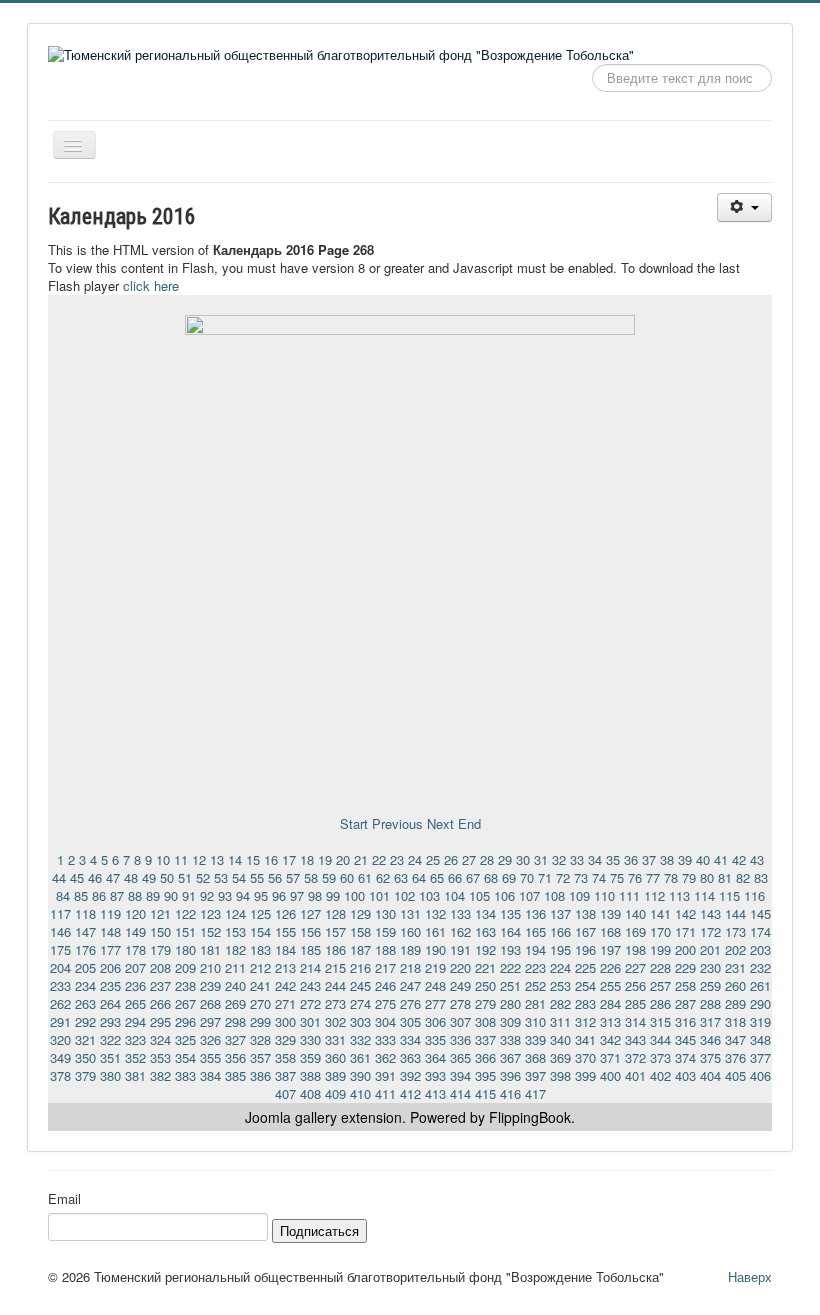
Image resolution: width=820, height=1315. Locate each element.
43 (757, 859)
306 (435, 1021)
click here (151, 285)
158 (360, 931)
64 (419, 877)
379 (85, 1075)
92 (207, 895)
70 (527, 877)
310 (535, 1021)
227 (635, 967)
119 (110, 913)
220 (460, 967)
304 (385, 1021)
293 (110, 1021)
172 (710, 931)
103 (429, 895)
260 (735, 985)
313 (610, 1021)
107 (529, 895)
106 (504, 895)
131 (410, 913)
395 (485, 1075)
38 (667, 859)
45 (77, 877)
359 (310, 1057)
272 (310, 1003)
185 (310, 949)
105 (479, 895)
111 (629, 895)
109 (579, 895)
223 (535, 967)
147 (85, 931)
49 (149, 877)
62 (383, 877)
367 (510, 1057)
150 (160, 931)
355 (210, 1057)
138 (585, 913)
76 (635, 877)
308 (485, 1021)
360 (335, 1057)
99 (333, 895)
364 (435, 1057)
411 (385, 1093)
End (469, 823)
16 (271, 859)
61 (365, 877)
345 (685, 1039)
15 (253, 859)
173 (735, 931)
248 (435, 985)
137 (560, 913)
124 (235, 913)
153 (235, 931)
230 (710, 967)
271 (285, 1003)
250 (485, 985)
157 (335, 931)
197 (610, 949)
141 (660, 913)
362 (385, 1057)
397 (535, 1075)
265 (135, 1003)
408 (310, 1093)
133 (460, 913)
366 (485, 1057)
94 (243, 895)
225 (585, 967)
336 (460, 1039)
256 (635, 985)
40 (703, 859)
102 (404, 895)
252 (535, 985)
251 (510, 985)
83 (761, 877)
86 (99, 895)
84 (63, 895)
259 (710, 985)
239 (210, 985)
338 (510, 1039)
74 (599, 877)
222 (510, 967)
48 (131, 877)
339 (535, 1039)
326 (210, 1039)
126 (285, 913)
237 (160, 985)
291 (60, 1021)
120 (135, 913)
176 (85, 949)
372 (635, 1057)
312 (585, 1021)
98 (315, 895)
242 (285, 985)
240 (235, 985)
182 (235, 949)
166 (560, 931)
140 (635, 913)
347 (735, 1039)
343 (635, 1039)
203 (760, 949)
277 (435, 1003)
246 (385, 985)
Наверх (750, 1276)
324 (160, 1039)
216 (360, 967)
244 (335, 985)
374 (685, 1057)
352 (135, 1057)
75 (617, 877)
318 (735, 1021)
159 (385, 931)
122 (185, 913)
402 (660, 1075)
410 (360, 1093)
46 (95, 877)
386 (260, 1075)
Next (440, 823)
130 (385, 913)
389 (335, 1075)
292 (85, 1021)
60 (347, 877)
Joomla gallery (291, 1117)
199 (660, 949)
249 (460, 985)
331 (335, 1039)
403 (685, 1075)
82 (743, 877)
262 (60, 1003)
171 (685, 931)
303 (360, 1021)
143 (710, 913)
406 (760, 1075)
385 (235, 1075)
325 (185, 1039)
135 (510, 913)
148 (110, 931)
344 (660, 1039)
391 (385, 1075)
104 (454, 895)
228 (660, 967)
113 (679, 895)
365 (460, 1057)
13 (217, 859)
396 (510, 1075)
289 (735, 1003)
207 (135, 967)
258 (685, 985)
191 (460, 949)
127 (310, 913)
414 (460, 1093)
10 (163, 859)
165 (535, 931)
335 (435, 1039)
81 (725, 877)
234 (85, 985)
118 (85, 913)
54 (239, 877)
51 (185, 877)
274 (360, 1003)
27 (469, 859)
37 (649, 859)
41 (721, 859)
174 (760, 931)
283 (585, 1003)
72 (563, 877)
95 (261, 895)
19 (325, 859)
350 (85, 1057)
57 (293, 877)
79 (689, 877)
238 (185, 985)
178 (135, 949)
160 (410, 931)
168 (610, 931)
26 (451, 859)
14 (235, 859)
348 (760, 1039)
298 (235, 1021)
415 (485, 1093)
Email (64, 1199)
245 (360, 985)
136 (535, 913)
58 (311, 877)
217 (385, 967)
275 (385, 1003)
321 (85, 1039)
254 (585, 985)
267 (185, 1003)
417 (535, 1093)
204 (60, 967)
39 (685, 859)
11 (181, 859)
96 (279, 895)
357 (260, 1057)
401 (635, 1075)
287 (685, 1003)
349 (60, 1057)
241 (260, 985)
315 (660, 1021)
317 (710, 1021)
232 (760, 967)
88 (135, 895)
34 (595, 859)
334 (410, 1039)
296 (185, 1021)
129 (360, 913)
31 (541, 859)
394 (460, 1075)
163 (485, 931)
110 (604, 895)
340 (560, 1039)
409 (335, 1093)
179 (160, 949)
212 (260, 967)
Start (354, 823)
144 (735, 913)
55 (257, 877)
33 (577, 859)
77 (653, 877)
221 (485, 967)
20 (343, 859)
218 (410, 967)
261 (760, 985)
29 (505, 859)
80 (707, 877)
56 (275, 877)
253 (560, 985)
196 (585, 949)
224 (560, 967)
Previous (397, 823)
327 (235, 1039)
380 (110, 1075)
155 (285, 931)
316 (685, 1021)
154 (260, 931)
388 (310, 1075)
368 (535, 1057)
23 (397, 859)
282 (560, 1003)
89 (153, 895)
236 (135, 985)
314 (635, 1021)
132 (435, 913)
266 (160, 1003)
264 (110, 1003)
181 (210, 949)
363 (410, 1057)
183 (260, 949)
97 (297, 895)
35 (613, 859)
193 (510, 949)
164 (510, 931)
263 (85, 1003)
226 (610, 967)
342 (610, 1039)
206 (110, 967)
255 (610, 985)
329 (285, 1039)
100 (354, 895)
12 (199, 859)
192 (485, 949)
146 (60, 931)
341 (585, 1039)
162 (460, 931)
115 (729, 895)
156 (310, 931)
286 (660, 1003)
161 (435, 931)
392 (410, 1075)
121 (160, 913)
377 (760, 1057)
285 (635, 1003)
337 (485, 1039)
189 (410, 949)
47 (113, 877)
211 (235, 967)
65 (437, 877)
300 (285, 1021)
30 (523, 859)
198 (635, 949)
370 (585, 1057)
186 (335, 949)
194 (535, 949)
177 (110, 949)
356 (235, 1057)
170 (660, 931)
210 (210, 967)
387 (285, 1075)
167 (585, 931)
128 (335, 913)
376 (735, 1057)
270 (260, 1003)
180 (185, 949)
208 (160, 967)
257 (660, 985)
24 (415, 859)
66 (455, 877)
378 (60, 1075)
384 (210, 1075)
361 (360, 1057)
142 (685, 913)
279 (485, 1003)
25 (433, 859)
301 (310, 1021)
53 (221, 877)
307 (460, 1021)
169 (635, 931)
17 (289, 859)
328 (260, 1039)
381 (135, 1075)
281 (535, 1003)
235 (110, 985)
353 (160, 1057)
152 (210, 931)
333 (385, 1039)
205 (85, 967)
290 (760, 1003)
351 (110, 1057)
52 (203, 877)
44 (59, 877)
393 (435, 1075)
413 (435, 1093)
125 (260, 913)
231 (735, 967)
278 (460, 1003)
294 (135, 1021)
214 (310, 967)
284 (610, 1003)
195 (560, 949)
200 (685, 949)
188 (385, 949)
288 (710, 1003)
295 (160, 1021)
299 (260, 1021)
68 (491, 877)
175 (60, 949)
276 (410, 1003)
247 (410, 985)
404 (710, 1075)
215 (335, 967)
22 (379, 859)
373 (660, 1057)
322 (110, 1039)
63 (401, 877)
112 (654, 895)
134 (485, 913)
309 (510, 1021)
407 (285, 1093)
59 (329, 877)
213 (285, 967)
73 (581, 877)
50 (167, 877)
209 (185, 967)
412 (410, 1093)
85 (81, 895)
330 (310, 1039)
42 (739, 859)
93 (225, 895)
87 (117, 895)
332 (360, 1039)
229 (685, 967)
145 (760, 913)
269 (235, 1003)
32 (559, 859)
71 (545, 877)
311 (560, 1021)
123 (210, 913)
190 (435, 949)
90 (171, 895)
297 (210, 1021)
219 (435, 967)
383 (185, 1075)
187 (360, 949)
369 (560, 1057)
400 (610, 1075)
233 (60, 985)
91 (189, 895)
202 (735, 949)
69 (509, 877)
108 (554, 895)
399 (585, 1075)
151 (185, 931)
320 (60, 1039)
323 (135, 1039)
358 (285, 1057)
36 (631, 859)
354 (185, 1057)
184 (285, 949)
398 (560, 1075)
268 (210, 1003)
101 (379, 895)
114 (704, 895)
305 (410, 1021)
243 (310, 985)
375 (710, 1057)
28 (487, 859)
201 (710, 949)
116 (754, 895)
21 (361, 859)
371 (610, 1057)
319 (760, 1021)
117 (60, 913)
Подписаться (319, 1230)
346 (710, 1039)
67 (473, 877)
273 (335, 1003)
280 (510, 1003)
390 (360, 1075)
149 (135, 931)
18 (307, 859)
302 (335, 1021)
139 (610, 913)
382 (160, 1075)
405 (735, 1075)
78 (671, 877)
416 (510, 1093)
